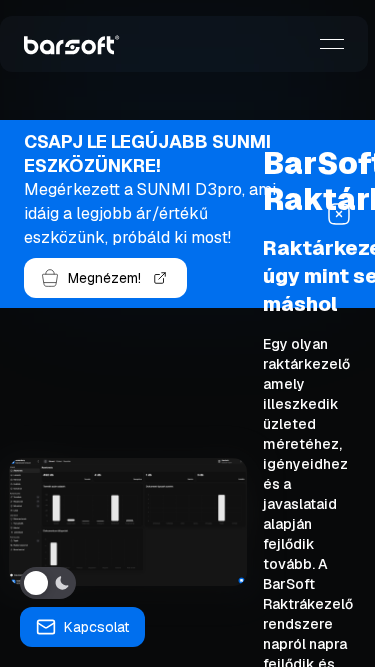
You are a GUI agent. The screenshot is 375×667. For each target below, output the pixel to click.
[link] (72, 44)
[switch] (48, 583)
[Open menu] (332, 44)
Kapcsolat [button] (96, 627)
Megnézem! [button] (104, 278)
